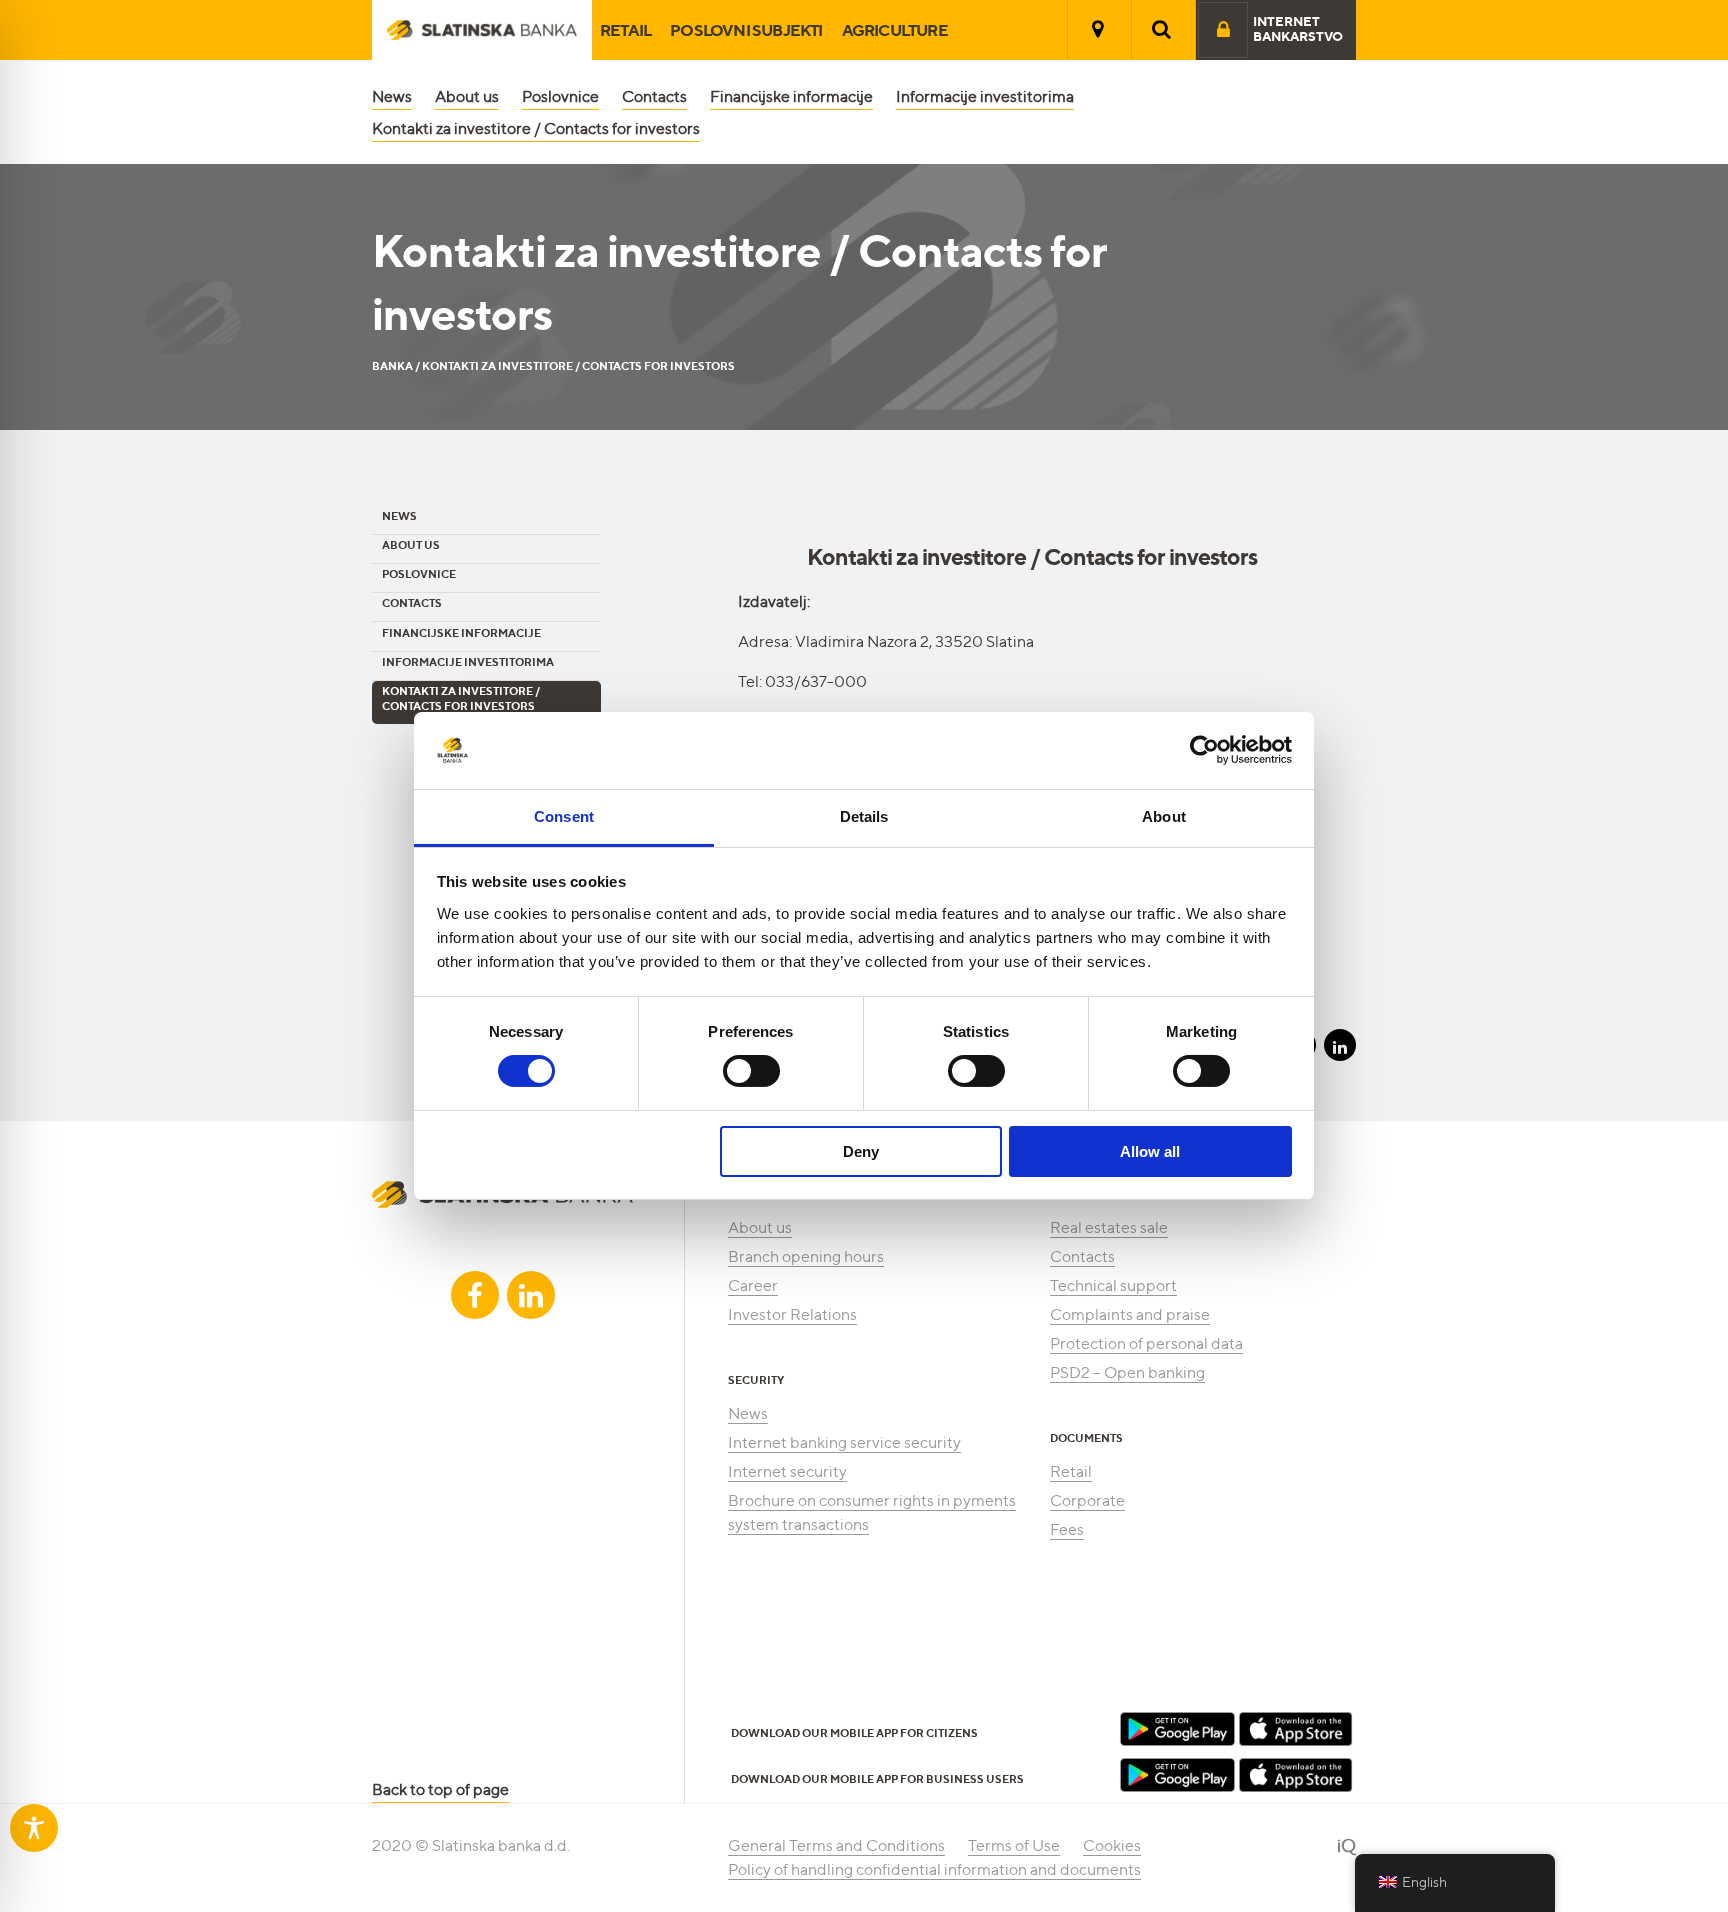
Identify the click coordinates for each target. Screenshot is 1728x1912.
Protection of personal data (1146, 1343)
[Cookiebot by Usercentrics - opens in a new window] (1204, 750)
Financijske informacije (791, 96)
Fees (1067, 1529)
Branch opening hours (806, 1256)
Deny (861, 1151)
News (392, 96)
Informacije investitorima (985, 96)
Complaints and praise (1130, 1314)
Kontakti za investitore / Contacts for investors (536, 128)
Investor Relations (792, 1314)
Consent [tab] (564, 816)
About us (467, 96)
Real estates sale (1109, 1227)
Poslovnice (560, 96)
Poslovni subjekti (746, 30)
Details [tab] (864, 816)
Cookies (1112, 1845)
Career (753, 1285)
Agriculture (895, 30)
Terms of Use (1014, 1845)
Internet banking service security (844, 1442)
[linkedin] (531, 1295)
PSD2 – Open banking (1127, 1372)
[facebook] (475, 1295)
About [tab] (1164, 816)
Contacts (654, 96)
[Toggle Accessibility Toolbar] (34, 1828)
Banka (392, 366)
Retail (625, 30)
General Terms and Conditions (836, 1845)
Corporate (1087, 1500)
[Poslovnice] (1098, 29)
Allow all (1150, 1151)
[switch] (751, 1071)
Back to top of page (440, 1789)
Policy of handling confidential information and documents (934, 1869)
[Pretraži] (1162, 29)
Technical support (1113, 1285)
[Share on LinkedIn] (1340, 1045)
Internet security (787, 1471)
